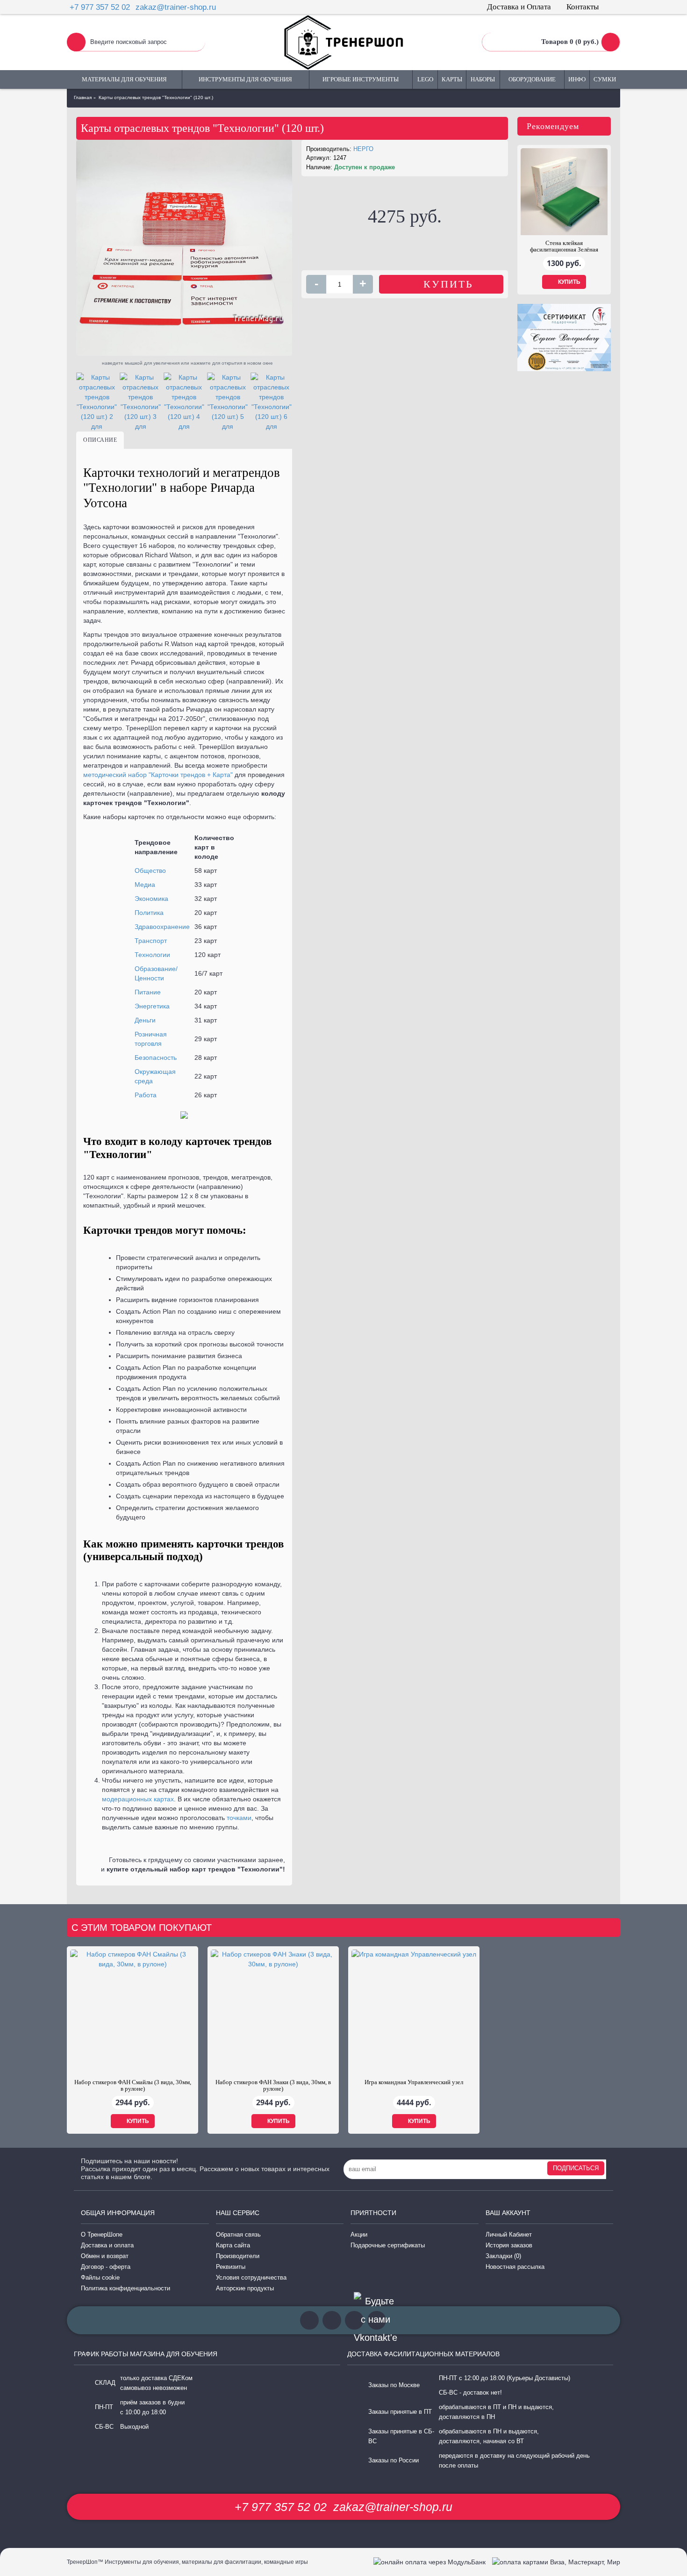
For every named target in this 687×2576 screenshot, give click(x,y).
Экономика (151, 899)
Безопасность (156, 1058)
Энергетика (152, 1006)
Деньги (145, 1020)
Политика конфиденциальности (125, 2288)
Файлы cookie (100, 2277)
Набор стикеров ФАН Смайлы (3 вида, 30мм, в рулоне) (133, 2085)
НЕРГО (363, 149)
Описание (100, 440)
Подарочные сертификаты (388, 2245)
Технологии (152, 955)
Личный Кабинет (509, 2234)
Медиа (145, 885)
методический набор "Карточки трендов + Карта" (158, 775)
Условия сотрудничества (251, 2277)
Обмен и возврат (105, 2256)
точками (239, 1818)
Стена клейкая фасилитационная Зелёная (564, 246)
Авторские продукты (245, 2288)
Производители (238, 2256)
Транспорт (151, 941)
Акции (359, 2234)
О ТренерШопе (102, 2234)
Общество (150, 871)
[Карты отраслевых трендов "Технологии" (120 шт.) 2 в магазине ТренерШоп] (97, 402)
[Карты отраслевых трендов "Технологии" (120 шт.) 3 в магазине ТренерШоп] (140, 402)
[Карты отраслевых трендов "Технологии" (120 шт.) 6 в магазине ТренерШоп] (272, 402)
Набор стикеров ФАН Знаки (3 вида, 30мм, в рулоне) (273, 2085)
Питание (148, 992)
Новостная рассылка (515, 2267)
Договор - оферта (106, 2267)
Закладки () (503, 2256)
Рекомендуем (553, 126)
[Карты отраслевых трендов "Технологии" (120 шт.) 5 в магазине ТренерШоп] (228, 402)
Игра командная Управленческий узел (414, 2082)
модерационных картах (138, 1799)
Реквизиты (231, 2267)
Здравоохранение (162, 927)
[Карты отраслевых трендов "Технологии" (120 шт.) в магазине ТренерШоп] (184, 248)
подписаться (576, 2168)
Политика (149, 913)
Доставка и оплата (107, 2245)
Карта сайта (233, 2245)
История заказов (509, 2245)
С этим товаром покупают (142, 1928)
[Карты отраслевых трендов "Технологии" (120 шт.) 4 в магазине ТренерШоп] (184, 402)
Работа (146, 1095)
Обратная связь (238, 2234)
